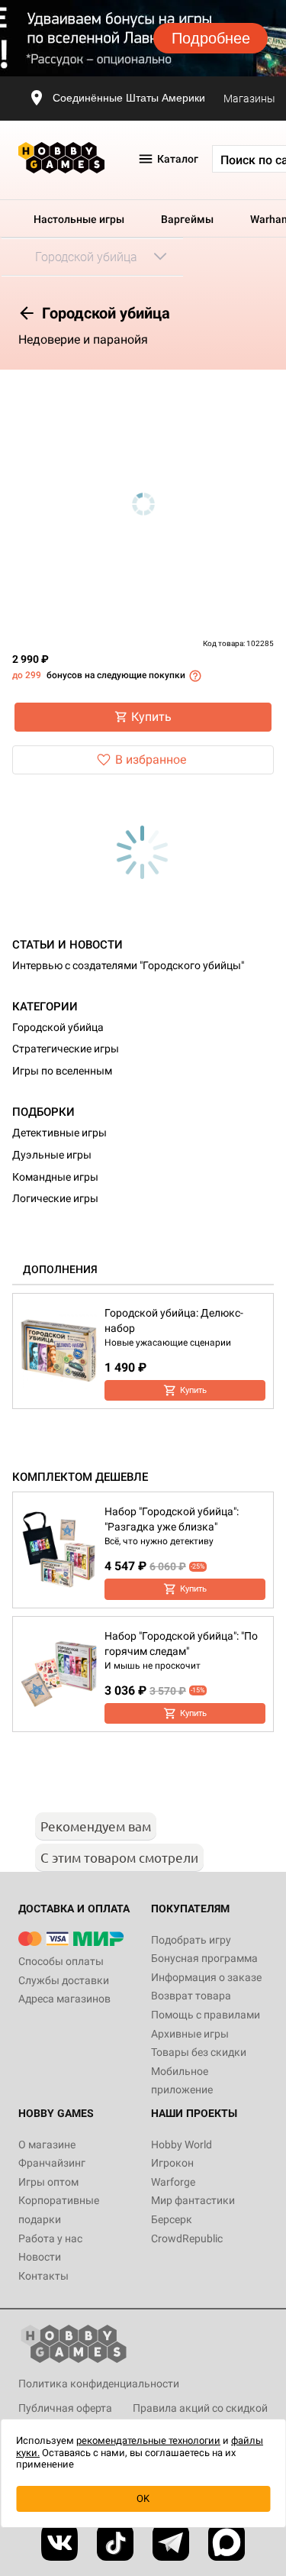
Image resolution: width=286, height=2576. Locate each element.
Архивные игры (190, 2034)
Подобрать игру (191, 1940)
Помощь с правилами (206, 2015)
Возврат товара (191, 1996)
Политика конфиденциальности (99, 2384)
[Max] (227, 2542)
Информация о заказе (206, 1977)
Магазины (249, 99)
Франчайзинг (52, 2163)
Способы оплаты (61, 1961)
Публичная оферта (65, 2408)
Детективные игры (59, 1133)
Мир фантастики (193, 2200)
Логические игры (55, 1198)
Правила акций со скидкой (200, 2408)
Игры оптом (48, 2182)
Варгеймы (187, 219)
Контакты (43, 2276)
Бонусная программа (204, 1958)
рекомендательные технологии (148, 2440)
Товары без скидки (199, 2052)
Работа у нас (50, 2238)
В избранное (151, 760)
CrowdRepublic (187, 2238)
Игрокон (172, 2163)
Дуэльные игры (52, 1155)
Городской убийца (58, 1027)
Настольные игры (79, 219)
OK (143, 2498)
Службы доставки (64, 1980)
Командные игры (55, 1177)
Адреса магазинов (64, 1999)
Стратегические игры (66, 1049)
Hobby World (182, 2145)
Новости (40, 2257)
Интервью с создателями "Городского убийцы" (128, 965)
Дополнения (60, 1269)
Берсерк (172, 2219)
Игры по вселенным (62, 1071)
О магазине (47, 2145)
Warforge (173, 2182)
